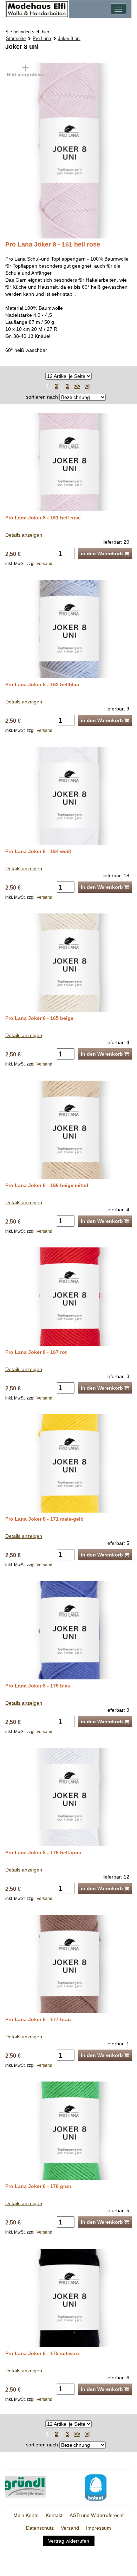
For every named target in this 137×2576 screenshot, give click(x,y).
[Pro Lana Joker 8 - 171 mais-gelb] (68, 1463)
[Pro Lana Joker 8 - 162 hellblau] (68, 629)
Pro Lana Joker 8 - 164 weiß (38, 851)
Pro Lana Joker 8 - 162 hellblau (42, 684)
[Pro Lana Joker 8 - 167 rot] (68, 1296)
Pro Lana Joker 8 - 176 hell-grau (43, 1853)
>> (77, 386)
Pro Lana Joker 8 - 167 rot (36, 1352)
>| (87, 386)
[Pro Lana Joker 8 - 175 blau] (68, 1630)
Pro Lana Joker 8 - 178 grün (38, 2186)
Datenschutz (40, 2528)
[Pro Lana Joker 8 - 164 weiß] (68, 795)
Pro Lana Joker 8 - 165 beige (39, 1018)
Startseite (16, 38)
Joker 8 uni (69, 38)
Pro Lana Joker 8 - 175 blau (38, 1686)
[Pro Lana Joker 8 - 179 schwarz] (68, 2297)
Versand (44, 564)
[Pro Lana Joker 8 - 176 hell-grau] (68, 1797)
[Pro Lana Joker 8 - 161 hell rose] (45, 150)
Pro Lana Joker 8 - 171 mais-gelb (44, 1519)
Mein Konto (26, 2515)
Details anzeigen (24, 535)
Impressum (99, 2528)
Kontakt (54, 2515)
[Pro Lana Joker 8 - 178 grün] (68, 2130)
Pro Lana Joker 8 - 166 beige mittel (47, 1185)
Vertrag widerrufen (69, 2541)
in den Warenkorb (103, 553)
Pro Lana (42, 38)
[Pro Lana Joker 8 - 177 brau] (68, 1964)
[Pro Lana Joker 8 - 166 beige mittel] (68, 1129)
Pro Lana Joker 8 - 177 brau (38, 2019)
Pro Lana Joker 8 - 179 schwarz (43, 2353)
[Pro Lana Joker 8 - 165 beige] (68, 962)
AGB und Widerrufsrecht (97, 2515)
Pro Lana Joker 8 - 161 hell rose (43, 518)
